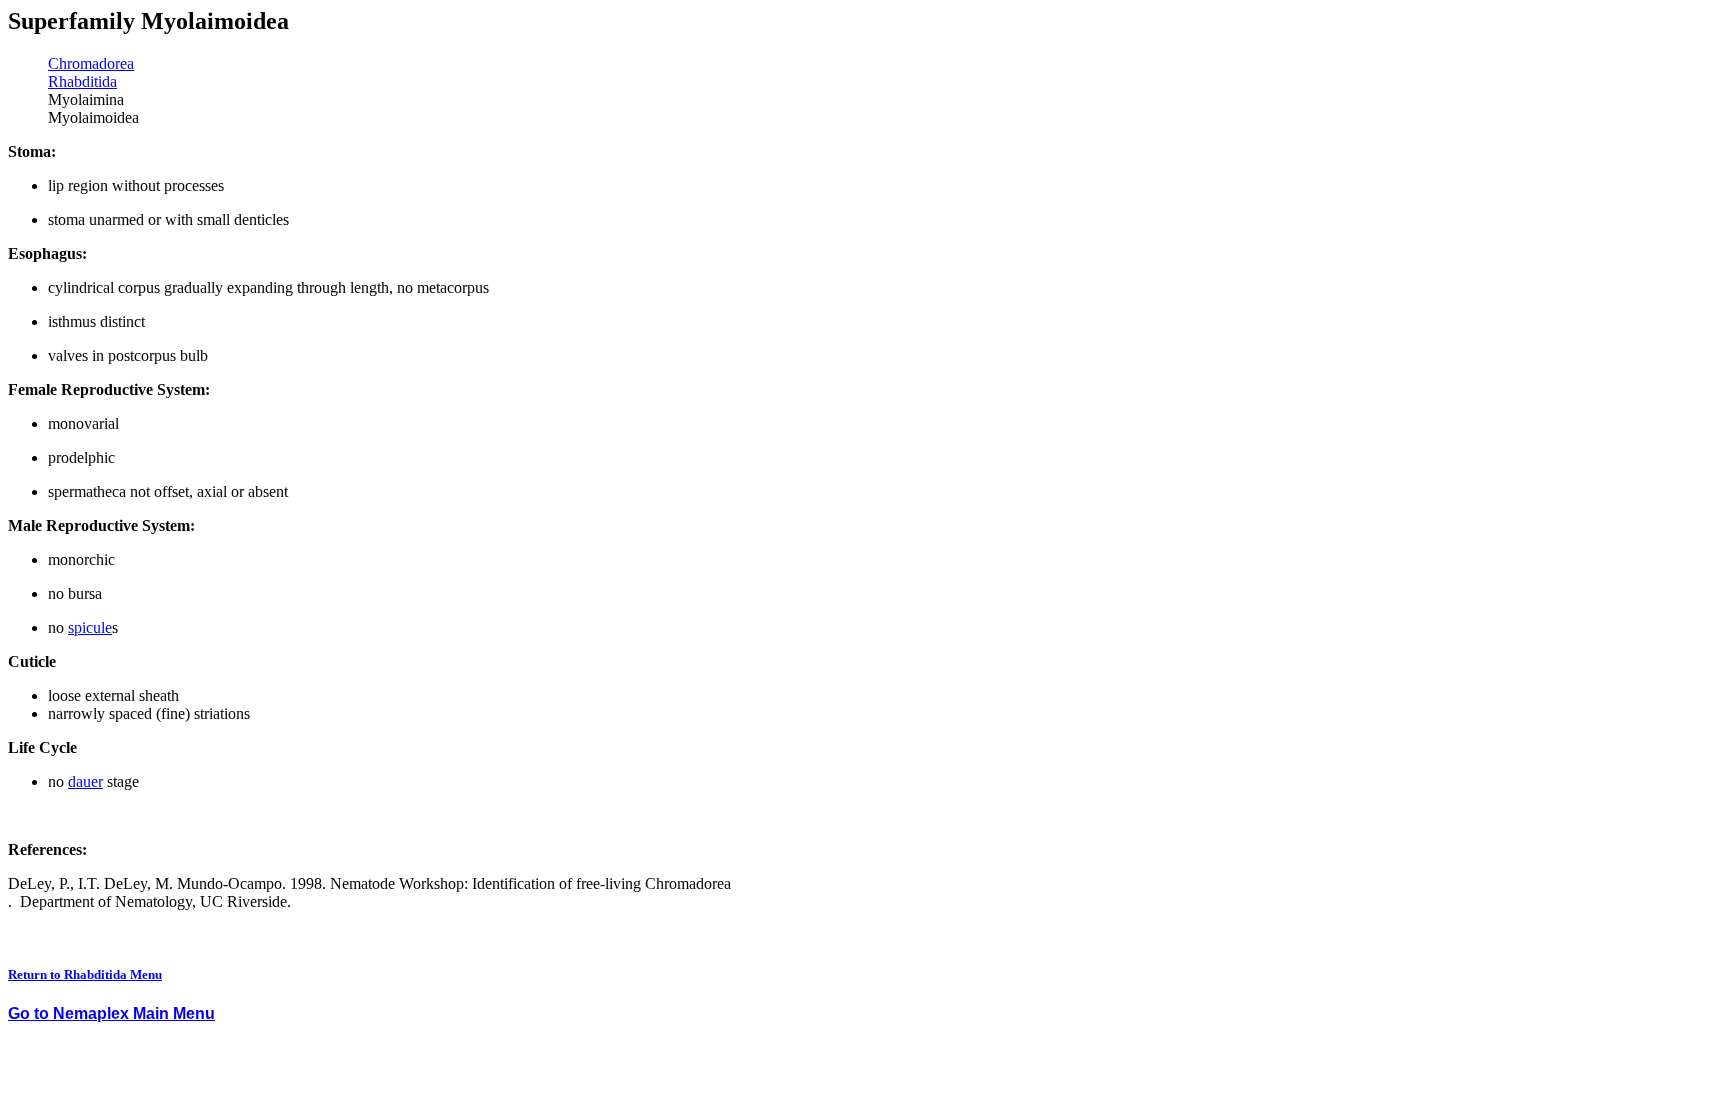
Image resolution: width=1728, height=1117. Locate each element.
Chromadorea (91, 63)
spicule (90, 627)
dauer (85, 781)
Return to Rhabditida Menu (85, 974)
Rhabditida (82, 81)
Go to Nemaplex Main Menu (111, 1013)
